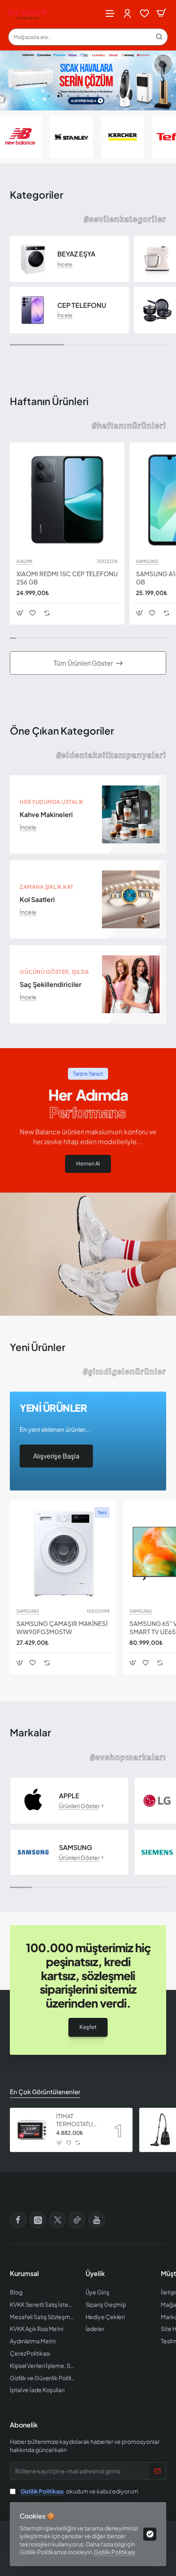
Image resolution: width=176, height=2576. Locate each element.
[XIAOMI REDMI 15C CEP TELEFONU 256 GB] (67, 500)
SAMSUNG (147, 561)
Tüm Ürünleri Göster (83, 663)
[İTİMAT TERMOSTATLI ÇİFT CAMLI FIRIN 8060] (32, 2130)
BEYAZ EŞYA (76, 254)
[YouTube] (97, 2220)
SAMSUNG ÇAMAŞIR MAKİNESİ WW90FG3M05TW (62, 1627)
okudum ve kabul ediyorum (79, 2491)
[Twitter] (57, 2220)
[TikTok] (77, 2220)
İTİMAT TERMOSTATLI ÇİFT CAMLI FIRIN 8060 (79, 2120)
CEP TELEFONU (82, 305)
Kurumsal (24, 2274)
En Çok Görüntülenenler (45, 2092)
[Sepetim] (161, 13)
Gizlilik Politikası (114, 2552)
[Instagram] (38, 2220)
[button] (49, 96)
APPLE (69, 1796)
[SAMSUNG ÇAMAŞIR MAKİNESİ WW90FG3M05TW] (63, 1554)
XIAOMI (24, 561)
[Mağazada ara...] (159, 37)
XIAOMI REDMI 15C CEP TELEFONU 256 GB (67, 578)
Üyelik (95, 2274)
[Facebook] (18, 2220)
